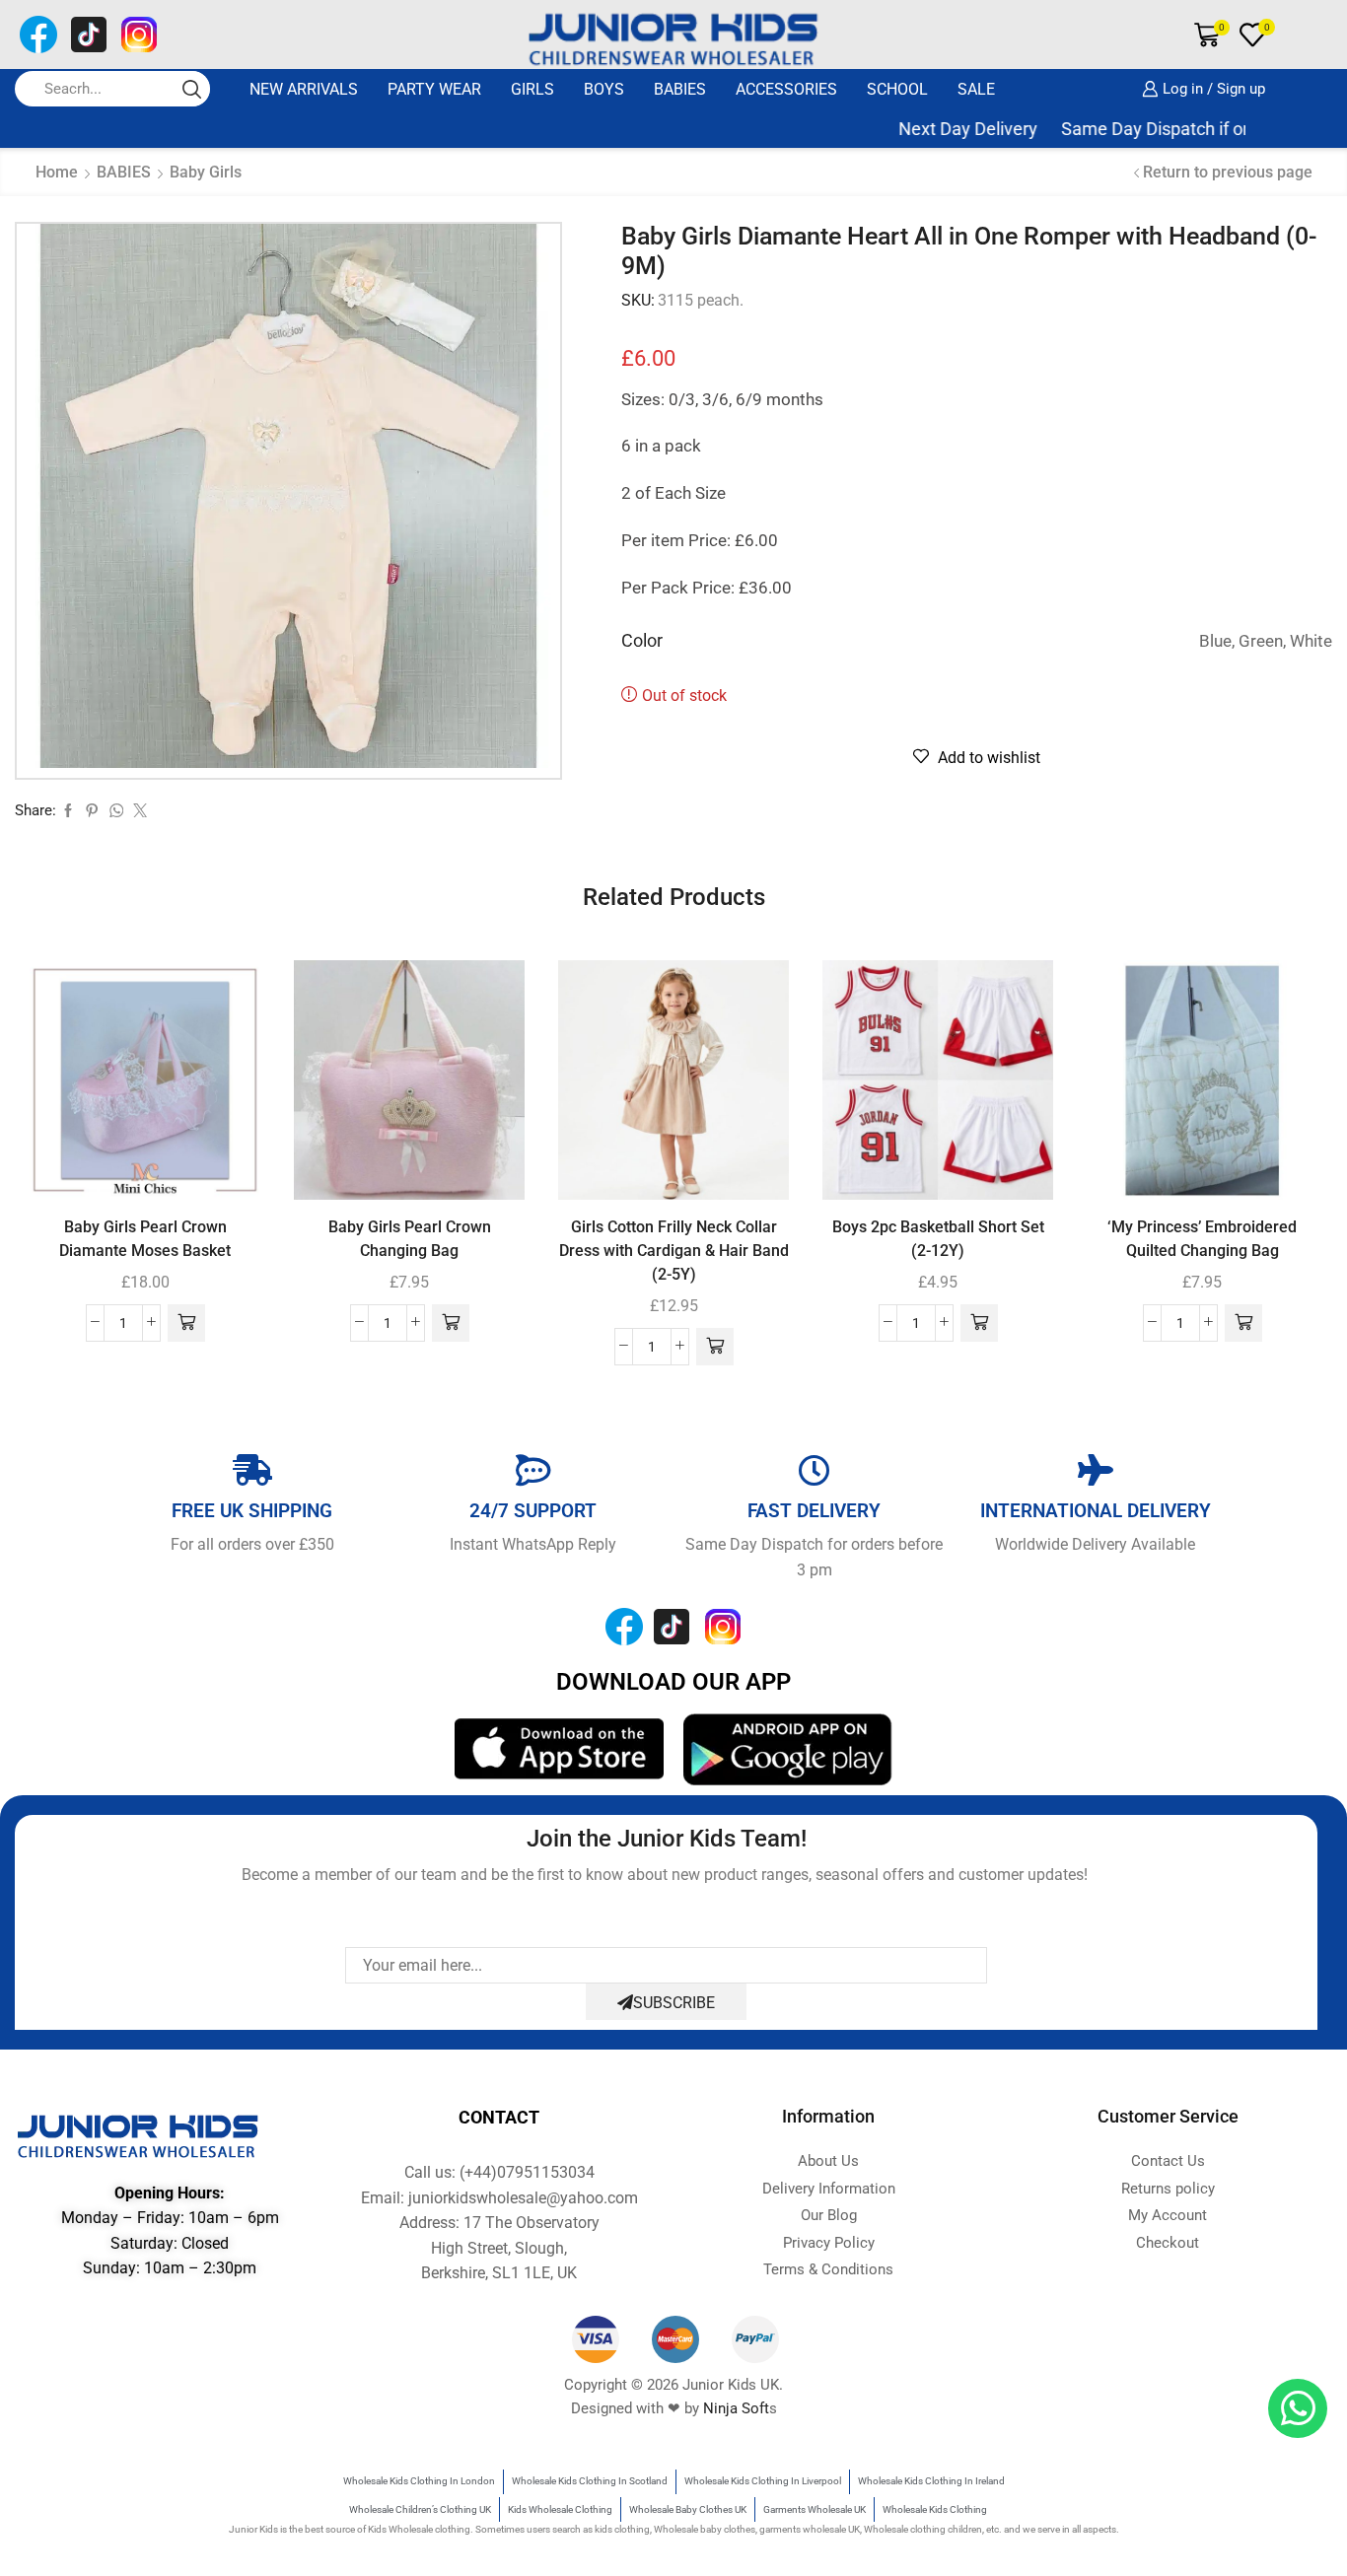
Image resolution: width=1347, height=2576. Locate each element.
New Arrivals (304, 89)
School (897, 89)
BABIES (680, 89)
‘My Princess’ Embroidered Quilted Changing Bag (1202, 1239)
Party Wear (434, 89)
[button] (186, 1323)
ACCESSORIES (786, 89)
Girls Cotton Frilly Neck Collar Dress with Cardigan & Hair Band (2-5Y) (674, 1251)
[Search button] (192, 89)
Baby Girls (206, 172)
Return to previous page (1228, 172)
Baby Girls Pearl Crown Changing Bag (410, 1239)
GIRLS (532, 89)
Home (57, 172)
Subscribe (674, 2003)
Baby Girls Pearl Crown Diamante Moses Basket (145, 1239)
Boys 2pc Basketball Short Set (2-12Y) (938, 1239)
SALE (976, 89)
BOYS (604, 89)
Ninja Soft (736, 2408)
